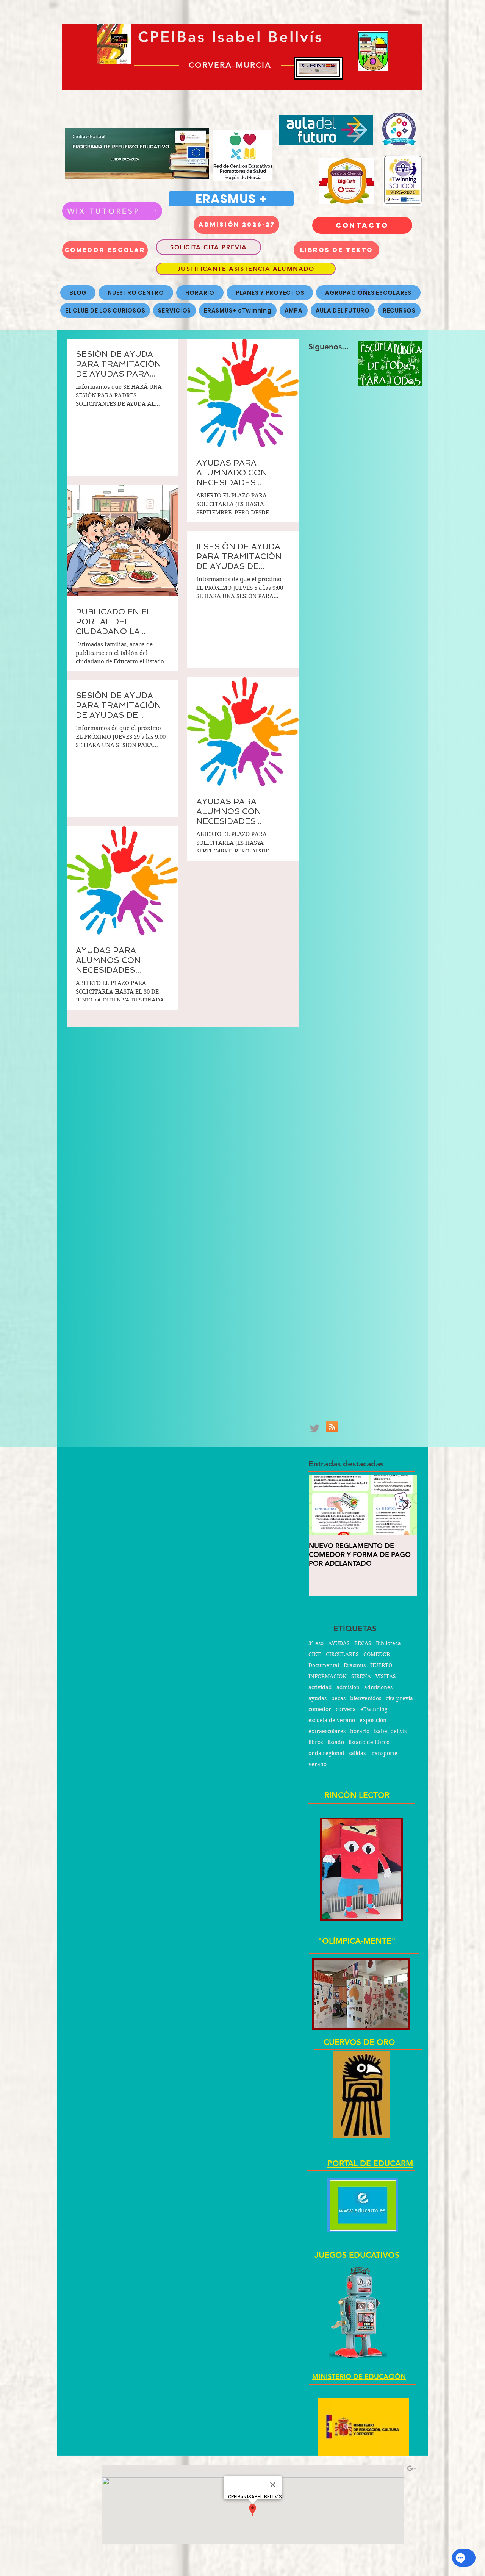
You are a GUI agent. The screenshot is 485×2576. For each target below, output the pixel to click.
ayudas (318, 1698)
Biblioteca (388, 1644)
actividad (320, 1687)
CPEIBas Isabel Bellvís (231, 37)
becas (338, 1698)
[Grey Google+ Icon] (412, 2468)
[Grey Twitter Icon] (315, 1428)
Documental (324, 1665)
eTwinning (374, 1709)
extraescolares (327, 1731)
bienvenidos (366, 1698)
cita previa (399, 1698)
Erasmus (355, 1665)
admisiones (378, 1687)
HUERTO (381, 1665)
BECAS (363, 1644)
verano (318, 1764)
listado (336, 1742)
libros (316, 1742)
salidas (357, 1753)
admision (348, 1687)
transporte (384, 1753)
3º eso (316, 1644)
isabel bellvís (390, 1731)
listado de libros (369, 1742)
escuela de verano (332, 1720)
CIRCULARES (342, 1655)
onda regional (326, 1753)
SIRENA (361, 1676)
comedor (320, 1709)
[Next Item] (405, 1505)
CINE (315, 1655)
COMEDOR (377, 1655)
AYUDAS (339, 1644)
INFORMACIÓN (328, 1676)
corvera (346, 1709)
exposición (373, 1720)
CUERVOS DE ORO (359, 2042)
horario (360, 1731)
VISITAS (386, 1676)
